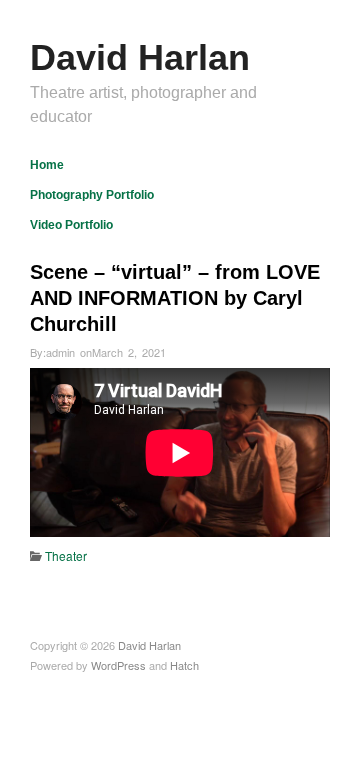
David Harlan (140, 57)
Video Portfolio (71, 225)
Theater (66, 555)
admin (60, 352)
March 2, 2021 (129, 352)
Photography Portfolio (92, 195)
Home (47, 165)
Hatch (184, 665)
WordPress (118, 665)
